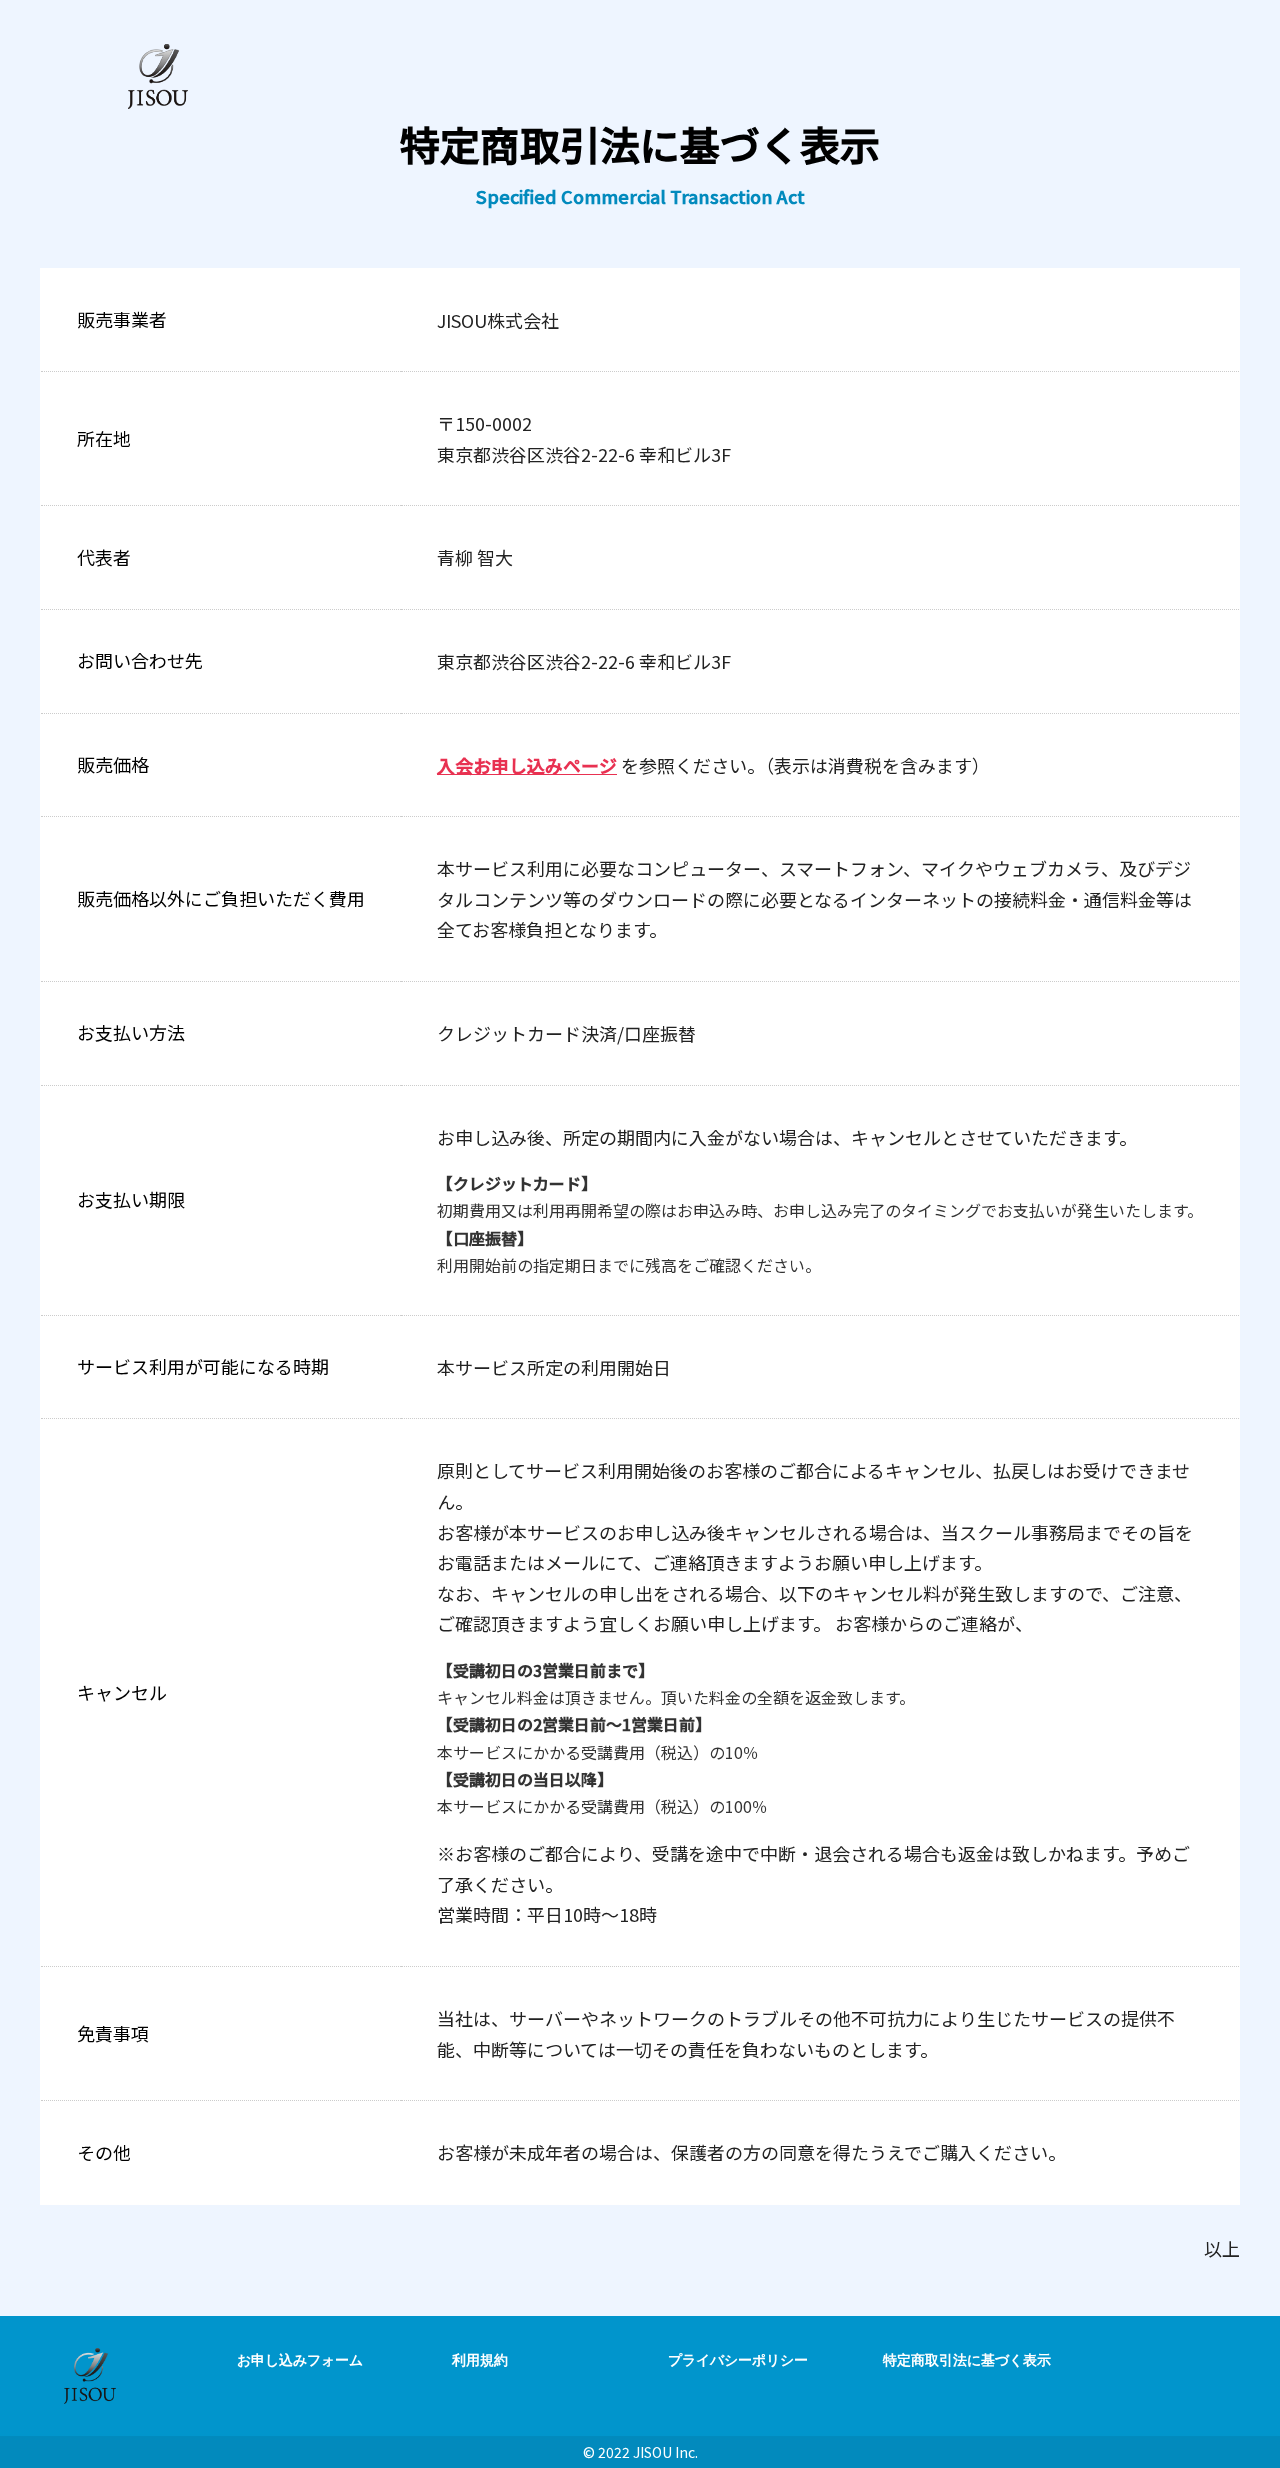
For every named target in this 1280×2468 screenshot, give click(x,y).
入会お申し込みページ (527, 765)
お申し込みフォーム (300, 2360)
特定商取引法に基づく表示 (967, 2360)
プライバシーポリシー (738, 2360)
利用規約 (480, 2360)
